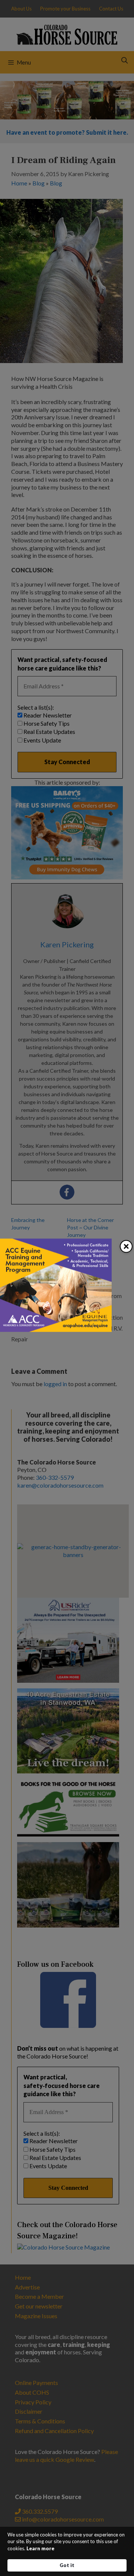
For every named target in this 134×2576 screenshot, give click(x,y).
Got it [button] (67, 2565)
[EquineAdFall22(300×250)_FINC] (56, 1330)
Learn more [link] (40, 2548)
